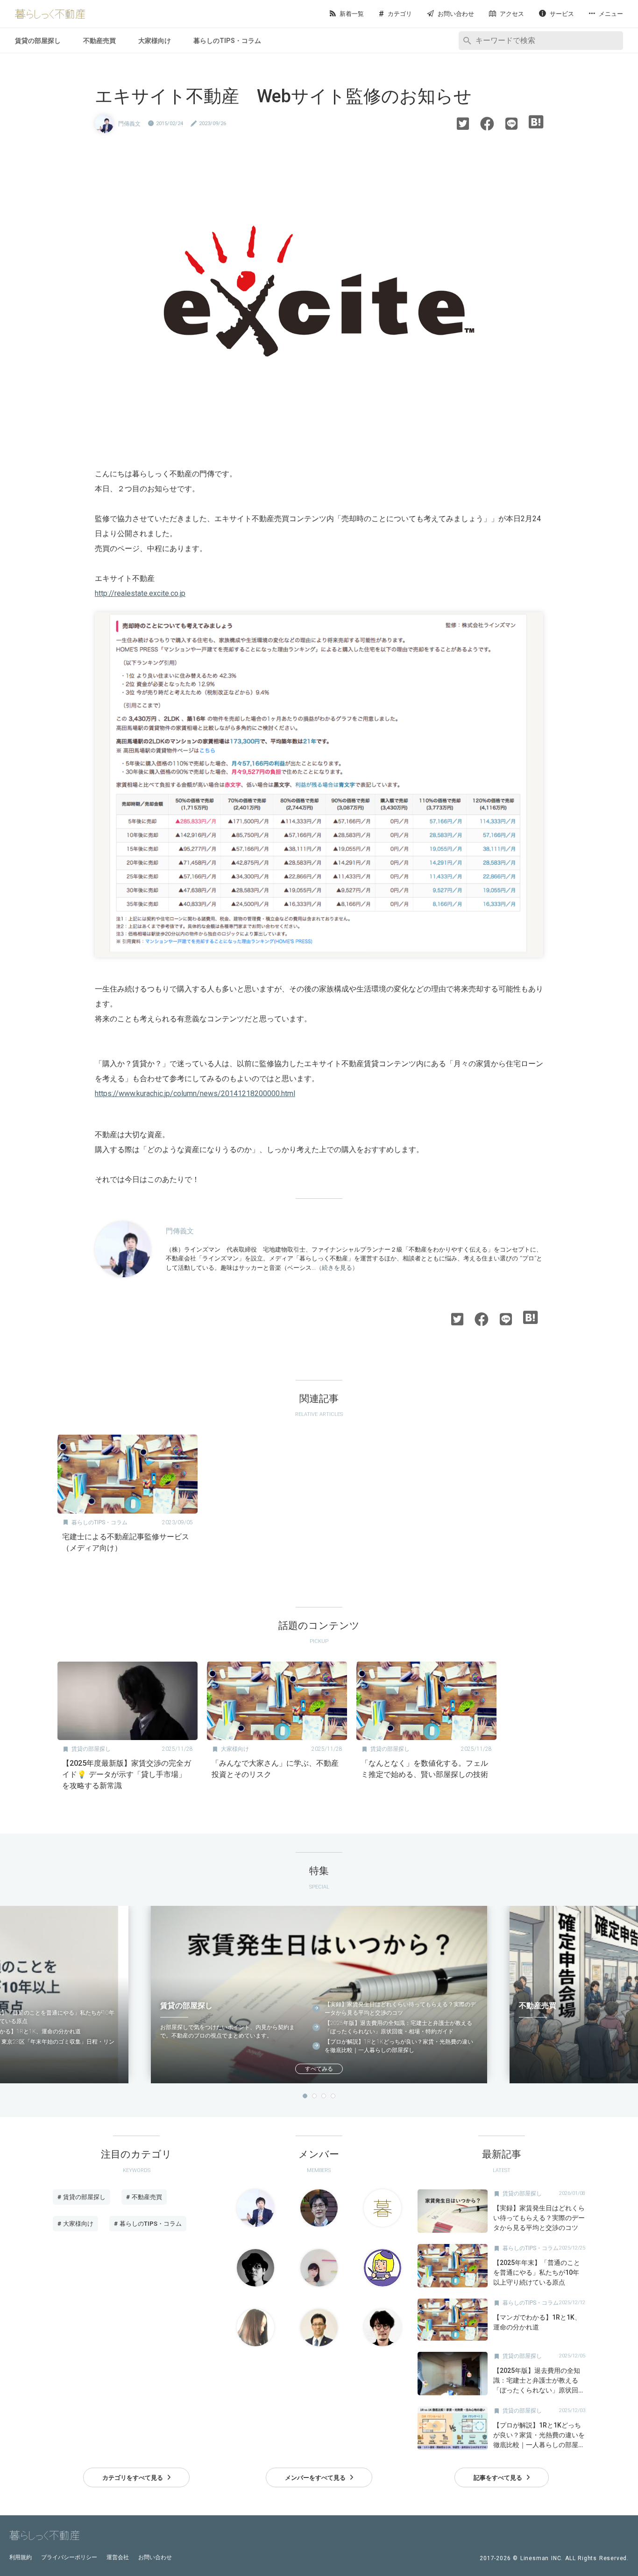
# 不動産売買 (144, 2197)
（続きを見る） (337, 1268)
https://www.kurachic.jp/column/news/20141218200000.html (195, 1093)
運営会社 (118, 2557)
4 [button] (333, 2096)
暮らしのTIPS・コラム (227, 41)
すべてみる (319, 2069)
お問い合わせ (155, 2557)
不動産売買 (99, 41)
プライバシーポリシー (69, 2557)
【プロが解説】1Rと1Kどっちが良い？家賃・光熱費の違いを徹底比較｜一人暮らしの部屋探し (399, 2046)
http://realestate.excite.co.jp (140, 593)
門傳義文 (129, 124)
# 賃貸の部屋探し (82, 2197)
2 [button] (314, 2096)
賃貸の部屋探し (38, 41)
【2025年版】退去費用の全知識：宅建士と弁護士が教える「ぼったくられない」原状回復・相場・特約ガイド (398, 2027)
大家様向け (155, 41)
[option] (128, 1497)
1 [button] (305, 2096)
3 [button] (324, 2096)
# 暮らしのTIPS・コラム (148, 2224)
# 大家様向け (75, 2224)
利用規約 (21, 2557)
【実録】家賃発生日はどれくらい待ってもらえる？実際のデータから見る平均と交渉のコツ (400, 2009)
